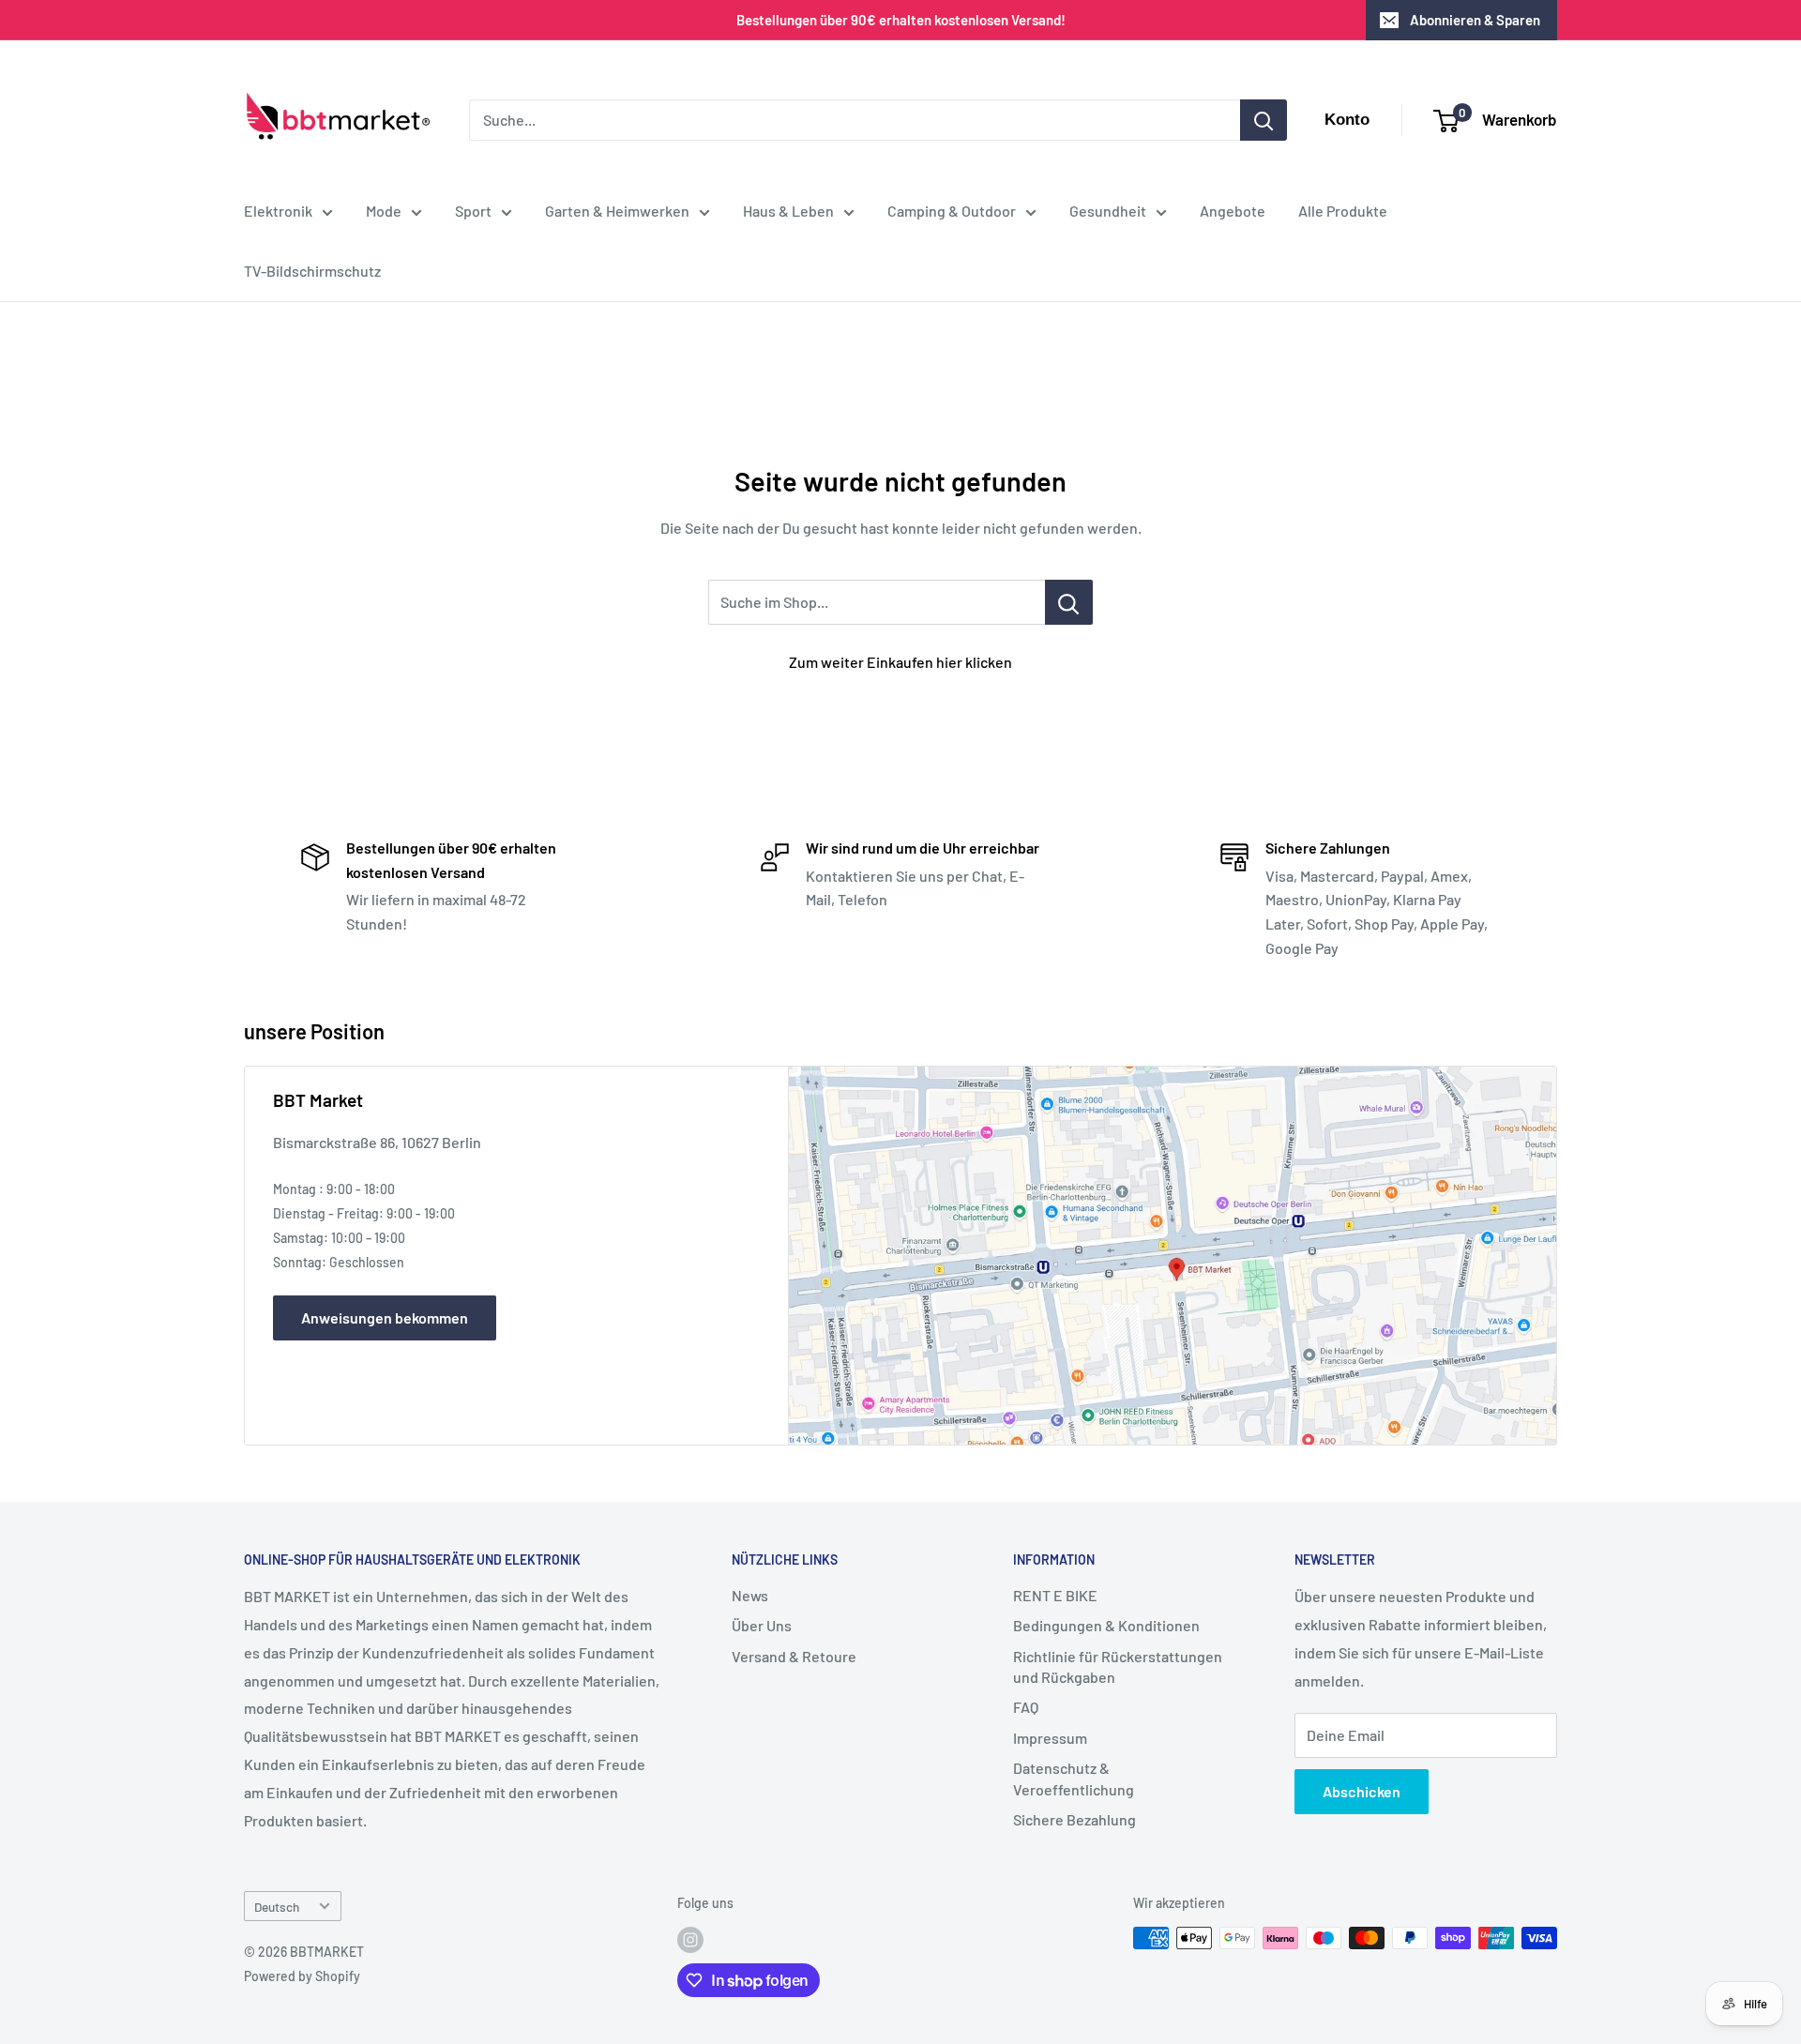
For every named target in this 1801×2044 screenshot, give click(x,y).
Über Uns (762, 1625)
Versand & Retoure (794, 1656)
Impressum (1050, 1738)
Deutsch (277, 1907)
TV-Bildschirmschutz (312, 271)
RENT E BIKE (1055, 1595)
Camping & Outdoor (952, 211)
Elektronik (278, 211)
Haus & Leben (788, 211)
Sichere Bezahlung (1075, 1819)
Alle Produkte (1343, 211)
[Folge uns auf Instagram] (690, 1940)
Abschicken (1362, 1791)
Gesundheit (1108, 211)
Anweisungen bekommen (385, 1317)
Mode (384, 211)
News (750, 1595)
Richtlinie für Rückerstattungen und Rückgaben (1118, 1666)
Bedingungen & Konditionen (1106, 1625)
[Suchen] (1264, 120)
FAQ (1026, 1707)
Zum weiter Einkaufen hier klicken (900, 662)
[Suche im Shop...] (1069, 602)
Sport (473, 211)
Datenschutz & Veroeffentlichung (1074, 1778)
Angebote (1233, 211)
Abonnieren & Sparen (1475, 20)
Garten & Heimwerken (617, 211)
